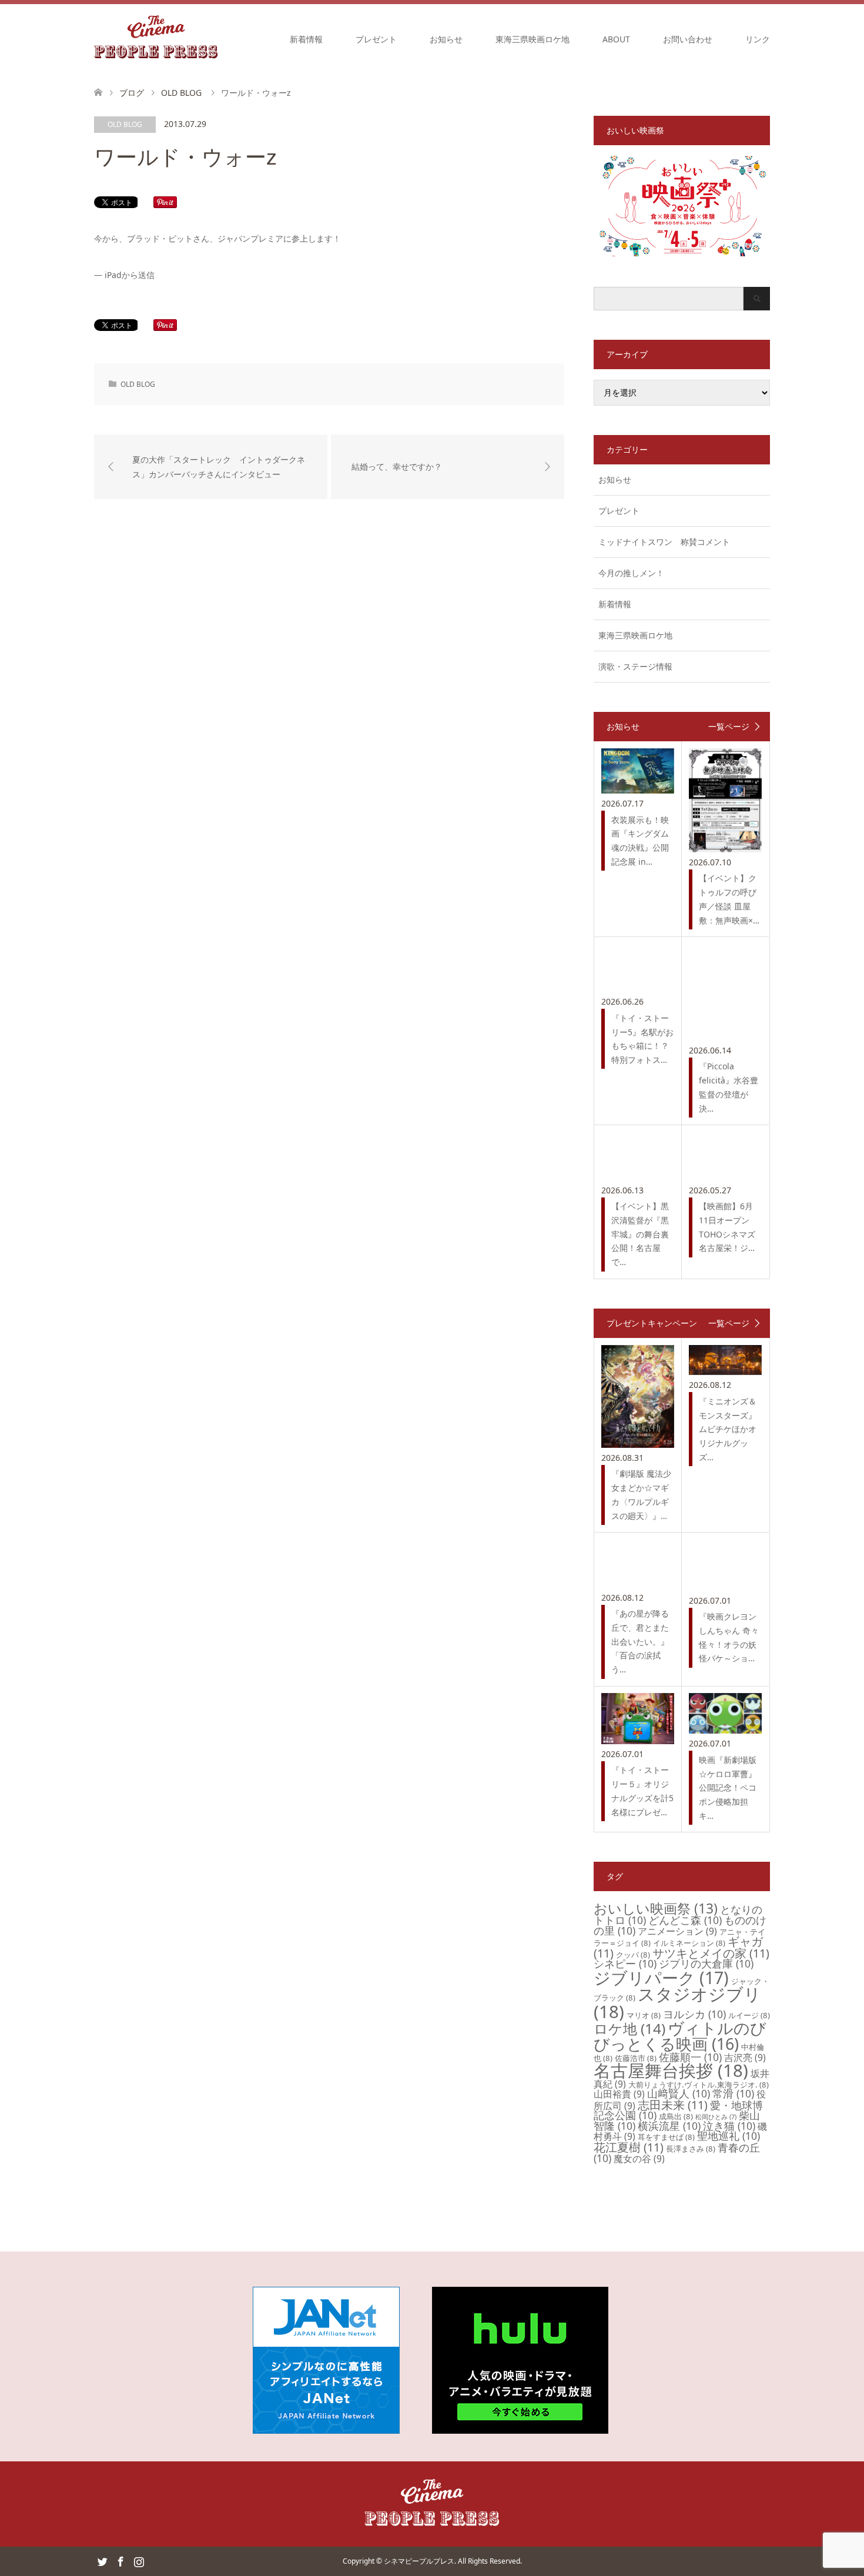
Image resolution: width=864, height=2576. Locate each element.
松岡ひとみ (716, 2117)
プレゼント (376, 39)
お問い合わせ (688, 39)
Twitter (102, 2561)
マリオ (644, 2015)
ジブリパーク (661, 1978)
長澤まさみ (691, 2149)
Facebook (120, 2561)
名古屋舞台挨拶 (671, 2070)
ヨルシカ (694, 2014)
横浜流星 (669, 2126)
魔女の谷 (639, 2159)
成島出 (676, 2116)
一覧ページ (729, 727)
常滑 (733, 2093)
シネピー (625, 1963)
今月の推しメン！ (631, 573)
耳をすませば (666, 2137)
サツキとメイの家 (711, 1953)
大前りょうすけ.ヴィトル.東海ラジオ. (699, 2085)
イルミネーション (689, 1943)
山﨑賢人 (679, 2093)
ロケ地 (629, 2028)
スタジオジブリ (677, 2003)
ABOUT (616, 39)
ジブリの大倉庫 (706, 1963)
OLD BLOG (125, 124)
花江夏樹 (629, 2147)
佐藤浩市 (636, 2058)
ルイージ (749, 2015)
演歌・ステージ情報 (635, 666)
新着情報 (306, 39)
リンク (758, 39)
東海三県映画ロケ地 (533, 39)
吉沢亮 (745, 2058)
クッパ (633, 1955)
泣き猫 (729, 2126)
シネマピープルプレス (419, 2561)
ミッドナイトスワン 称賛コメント (664, 542)
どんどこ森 (685, 1920)
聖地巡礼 (729, 2136)
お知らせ (446, 39)
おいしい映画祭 (656, 1908)
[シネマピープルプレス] (156, 39)
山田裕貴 (619, 2094)
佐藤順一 (690, 2057)
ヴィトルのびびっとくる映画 (680, 2036)
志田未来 (673, 2105)
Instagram (139, 2561)
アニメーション (677, 1931)
